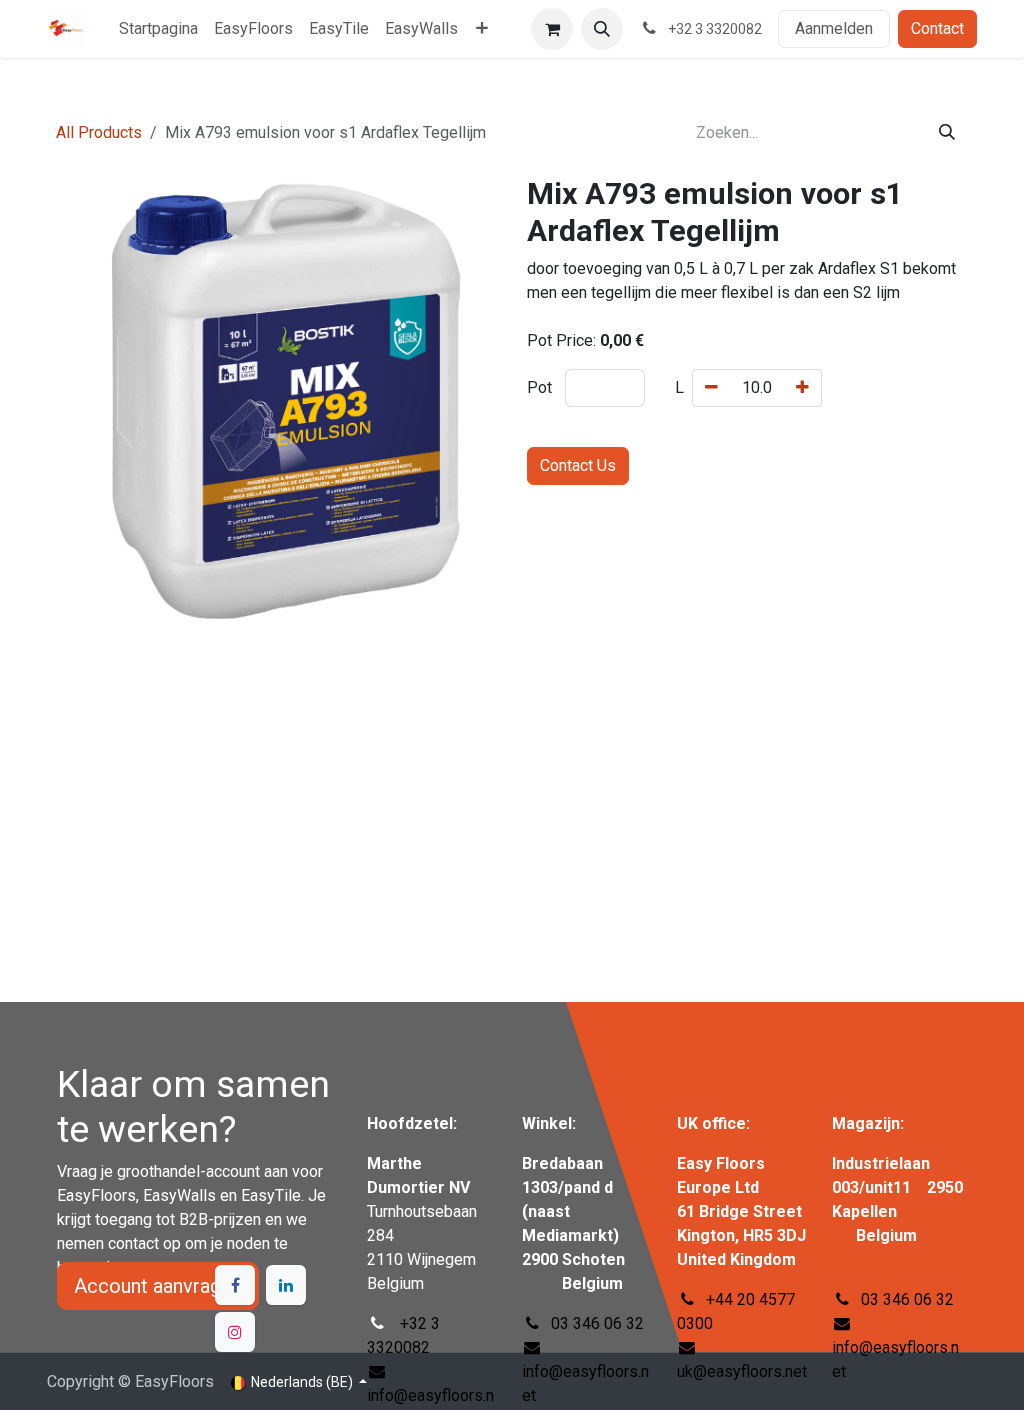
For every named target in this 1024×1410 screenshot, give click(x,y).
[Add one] (802, 388)
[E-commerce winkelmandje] (552, 29)
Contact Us (578, 465)
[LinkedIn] (286, 1285)
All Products (99, 132)
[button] (602, 29)
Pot (539, 387)
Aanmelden (834, 28)
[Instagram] (235, 1332)
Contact (937, 28)
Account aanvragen (158, 1286)
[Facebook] (235, 1285)
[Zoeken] (947, 133)
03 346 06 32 (907, 1299)
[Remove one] (711, 388)
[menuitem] (158, 29)
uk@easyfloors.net (742, 1371)
